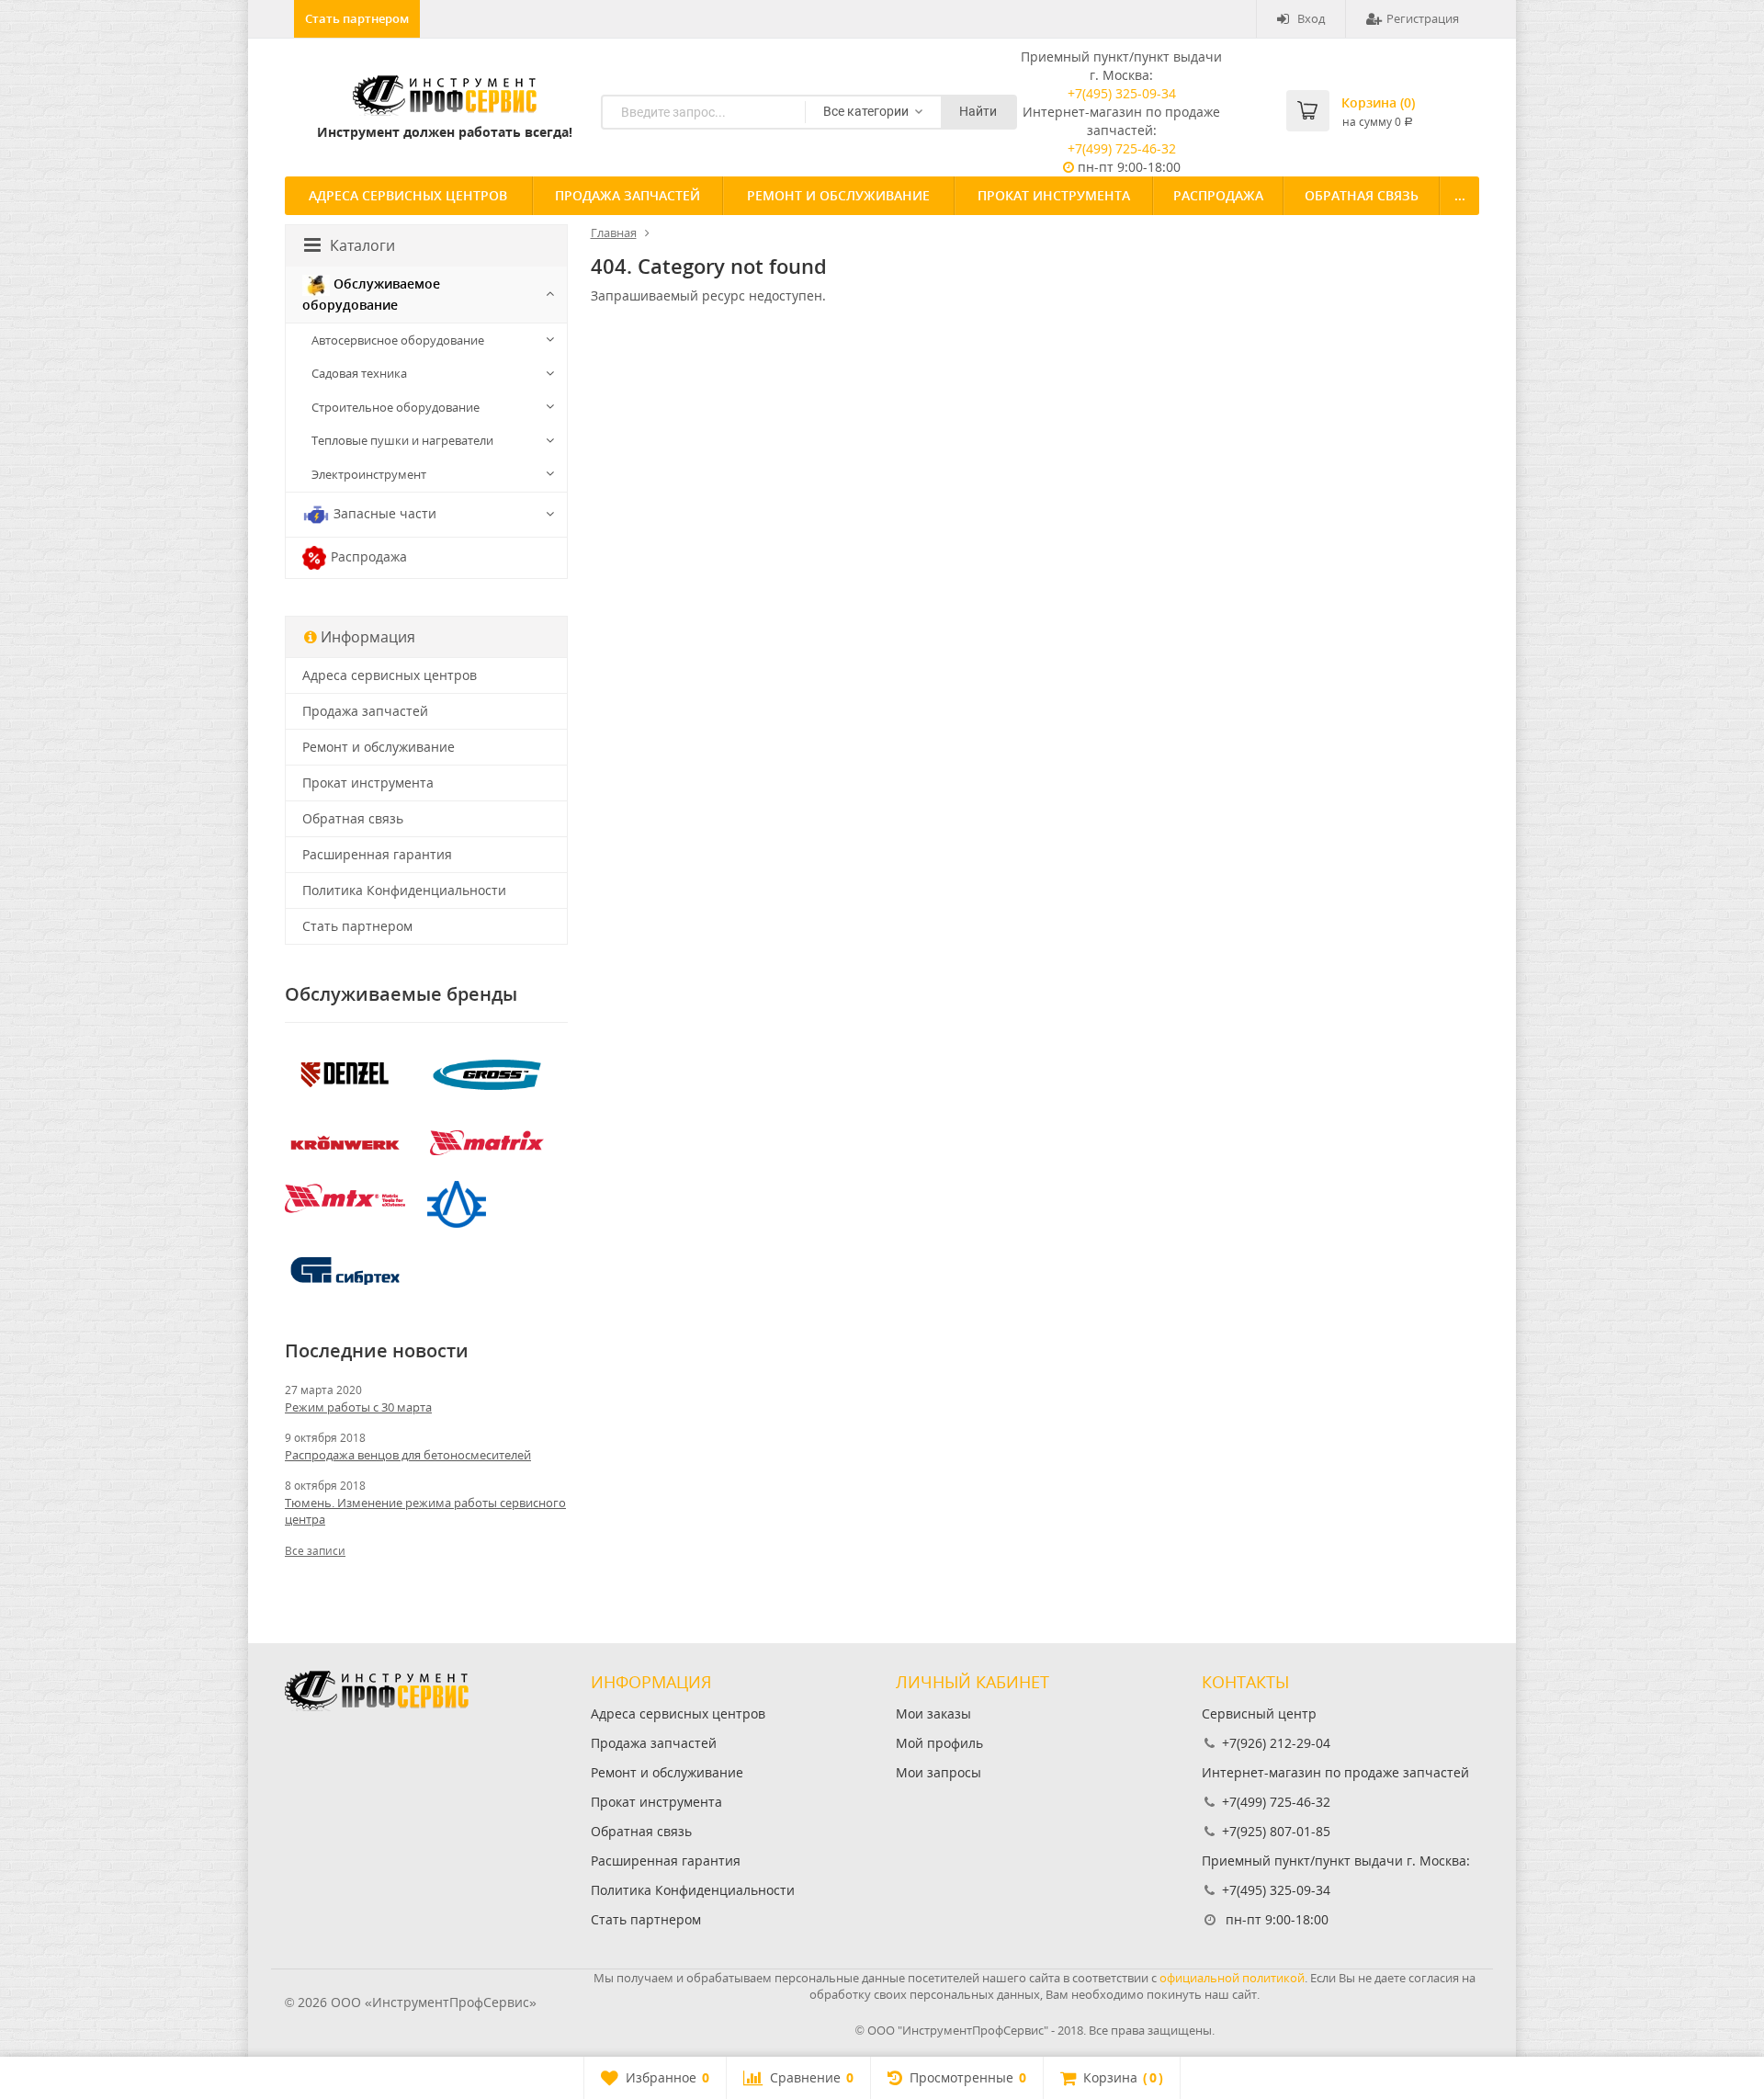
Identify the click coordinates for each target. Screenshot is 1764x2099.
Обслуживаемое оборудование (371, 294)
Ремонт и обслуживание (838, 195)
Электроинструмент (369, 474)
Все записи (315, 1551)
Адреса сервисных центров (408, 195)
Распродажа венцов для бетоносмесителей (408, 1455)
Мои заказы (933, 1713)
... (1460, 195)
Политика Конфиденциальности (404, 890)
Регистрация (1423, 18)
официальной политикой (1232, 1978)
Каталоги (362, 245)
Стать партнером (357, 18)
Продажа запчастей (628, 195)
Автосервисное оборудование (398, 340)
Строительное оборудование (396, 407)
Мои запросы (939, 1772)
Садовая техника (359, 373)
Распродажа (1218, 195)
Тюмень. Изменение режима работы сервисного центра (425, 1511)
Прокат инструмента (1054, 195)
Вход (1311, 18)
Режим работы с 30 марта (358, 1407)
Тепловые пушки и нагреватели (402, 440)
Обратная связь (1362, 195)
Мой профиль (939, 1743)
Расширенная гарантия (377, 854)
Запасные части (383, 512)
